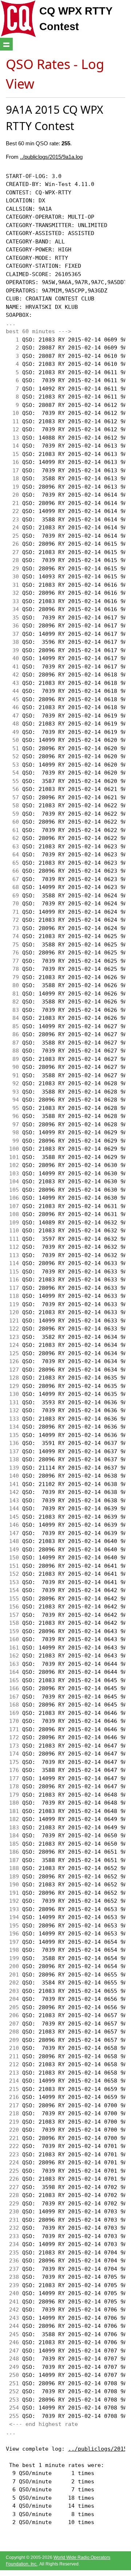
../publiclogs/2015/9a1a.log (51, 157)
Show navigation (6, 44)
